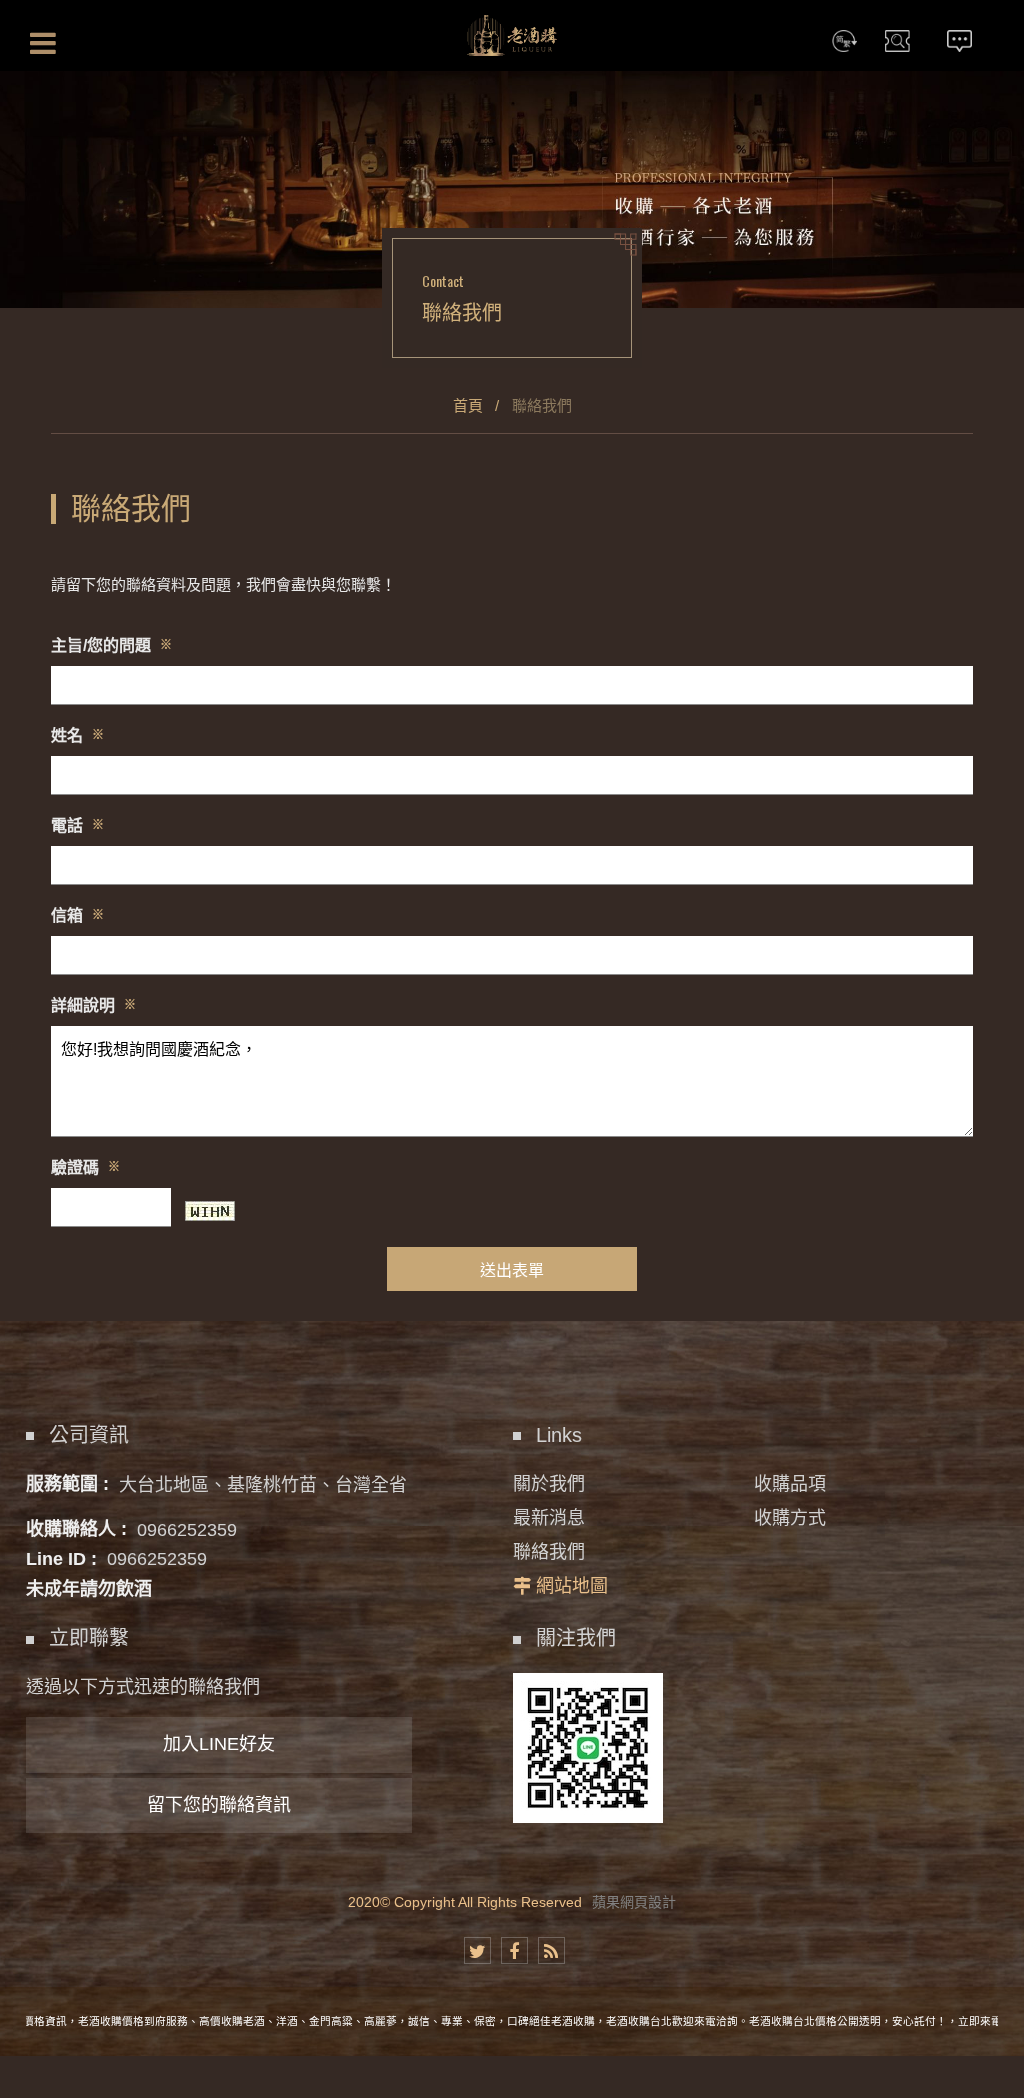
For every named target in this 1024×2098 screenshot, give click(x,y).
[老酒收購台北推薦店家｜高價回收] (512, 188)
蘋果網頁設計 (634, 1902)
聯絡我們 (549, 1552)
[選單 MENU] (43, 43)
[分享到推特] (477, 1950)
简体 (845, 45)
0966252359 (187, 1529)
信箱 (77, 915)
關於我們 (549, 1484)
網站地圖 (572, 1586)
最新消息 (549, 1518)
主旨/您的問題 (111, 645)
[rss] (551, 1950)
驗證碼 (85, 1167)
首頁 (468, 405)
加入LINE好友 (219, 1744)
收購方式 (790, 1518)
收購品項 (790, 1484)
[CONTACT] (960, 45)
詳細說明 (93, 1005)
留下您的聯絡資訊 (219, 1805)
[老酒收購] (512, 35)
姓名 (77, 735)
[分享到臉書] (514, 1950)
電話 (77, 825)
